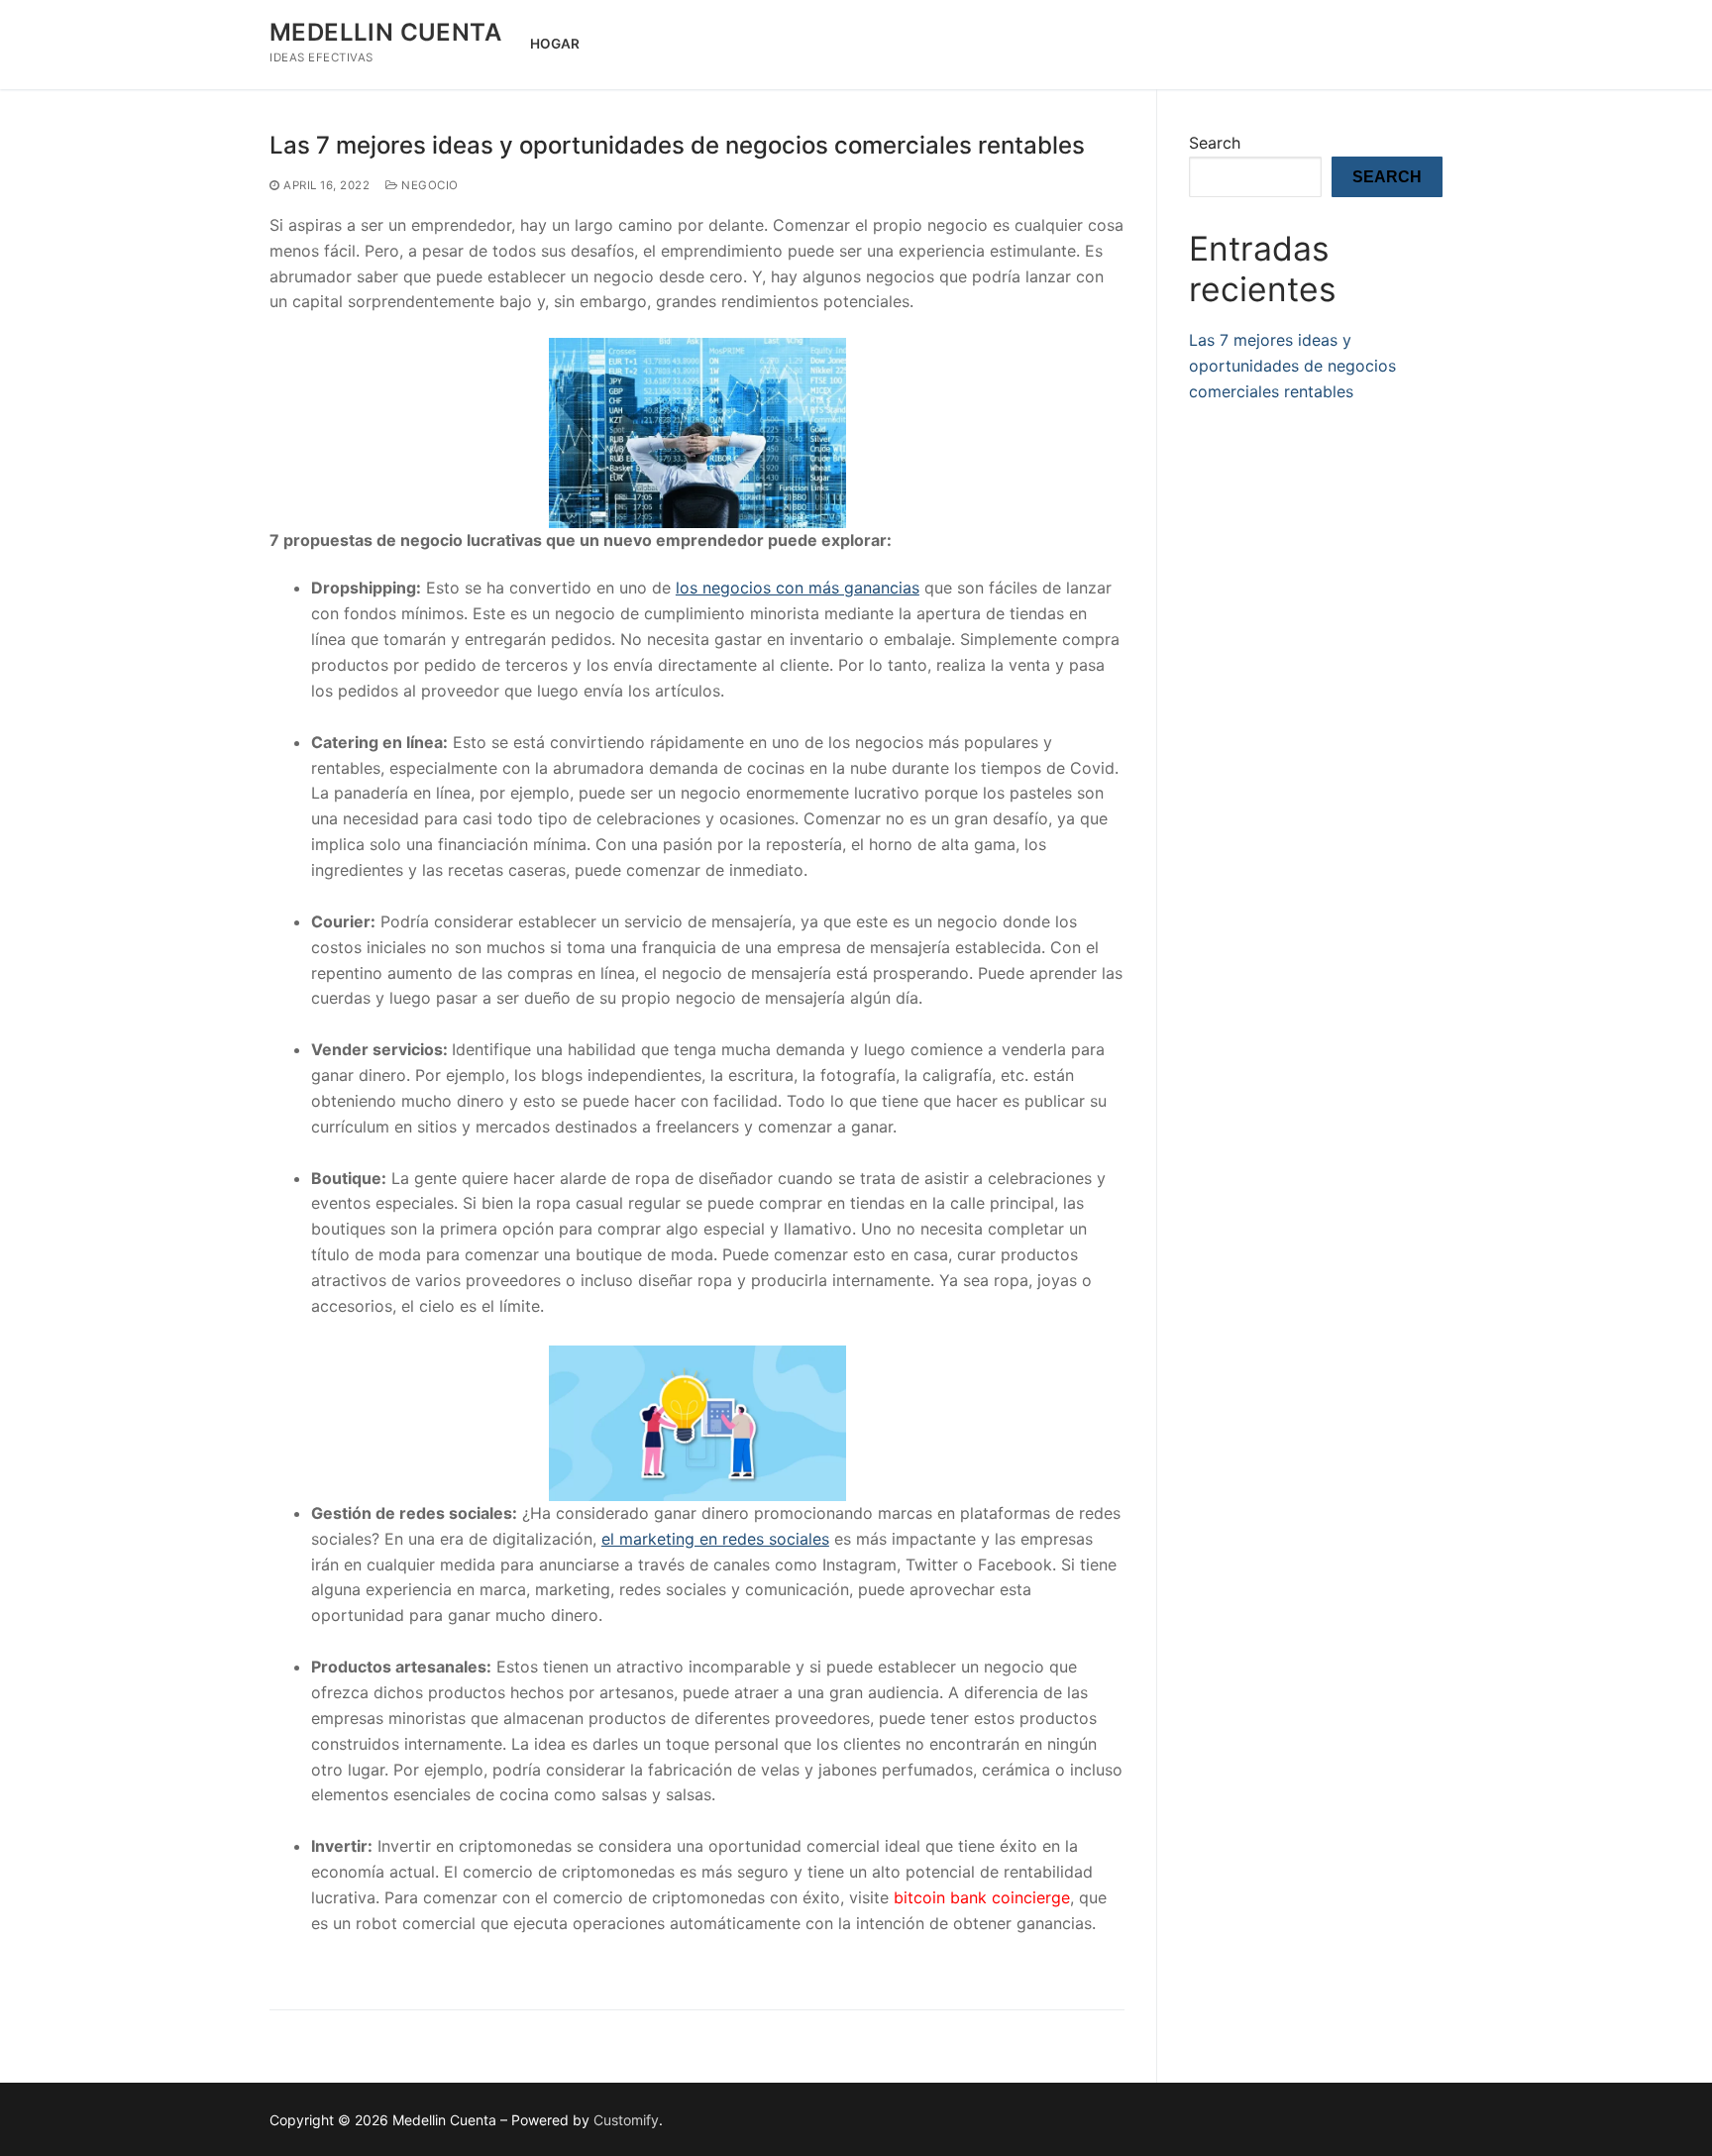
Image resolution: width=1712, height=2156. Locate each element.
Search (1215, 143)
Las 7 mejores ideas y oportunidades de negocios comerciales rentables (677, 145)
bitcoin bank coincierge (982, 1897)
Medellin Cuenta (385, 32)
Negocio (428, 185)
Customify (626, 2120)
